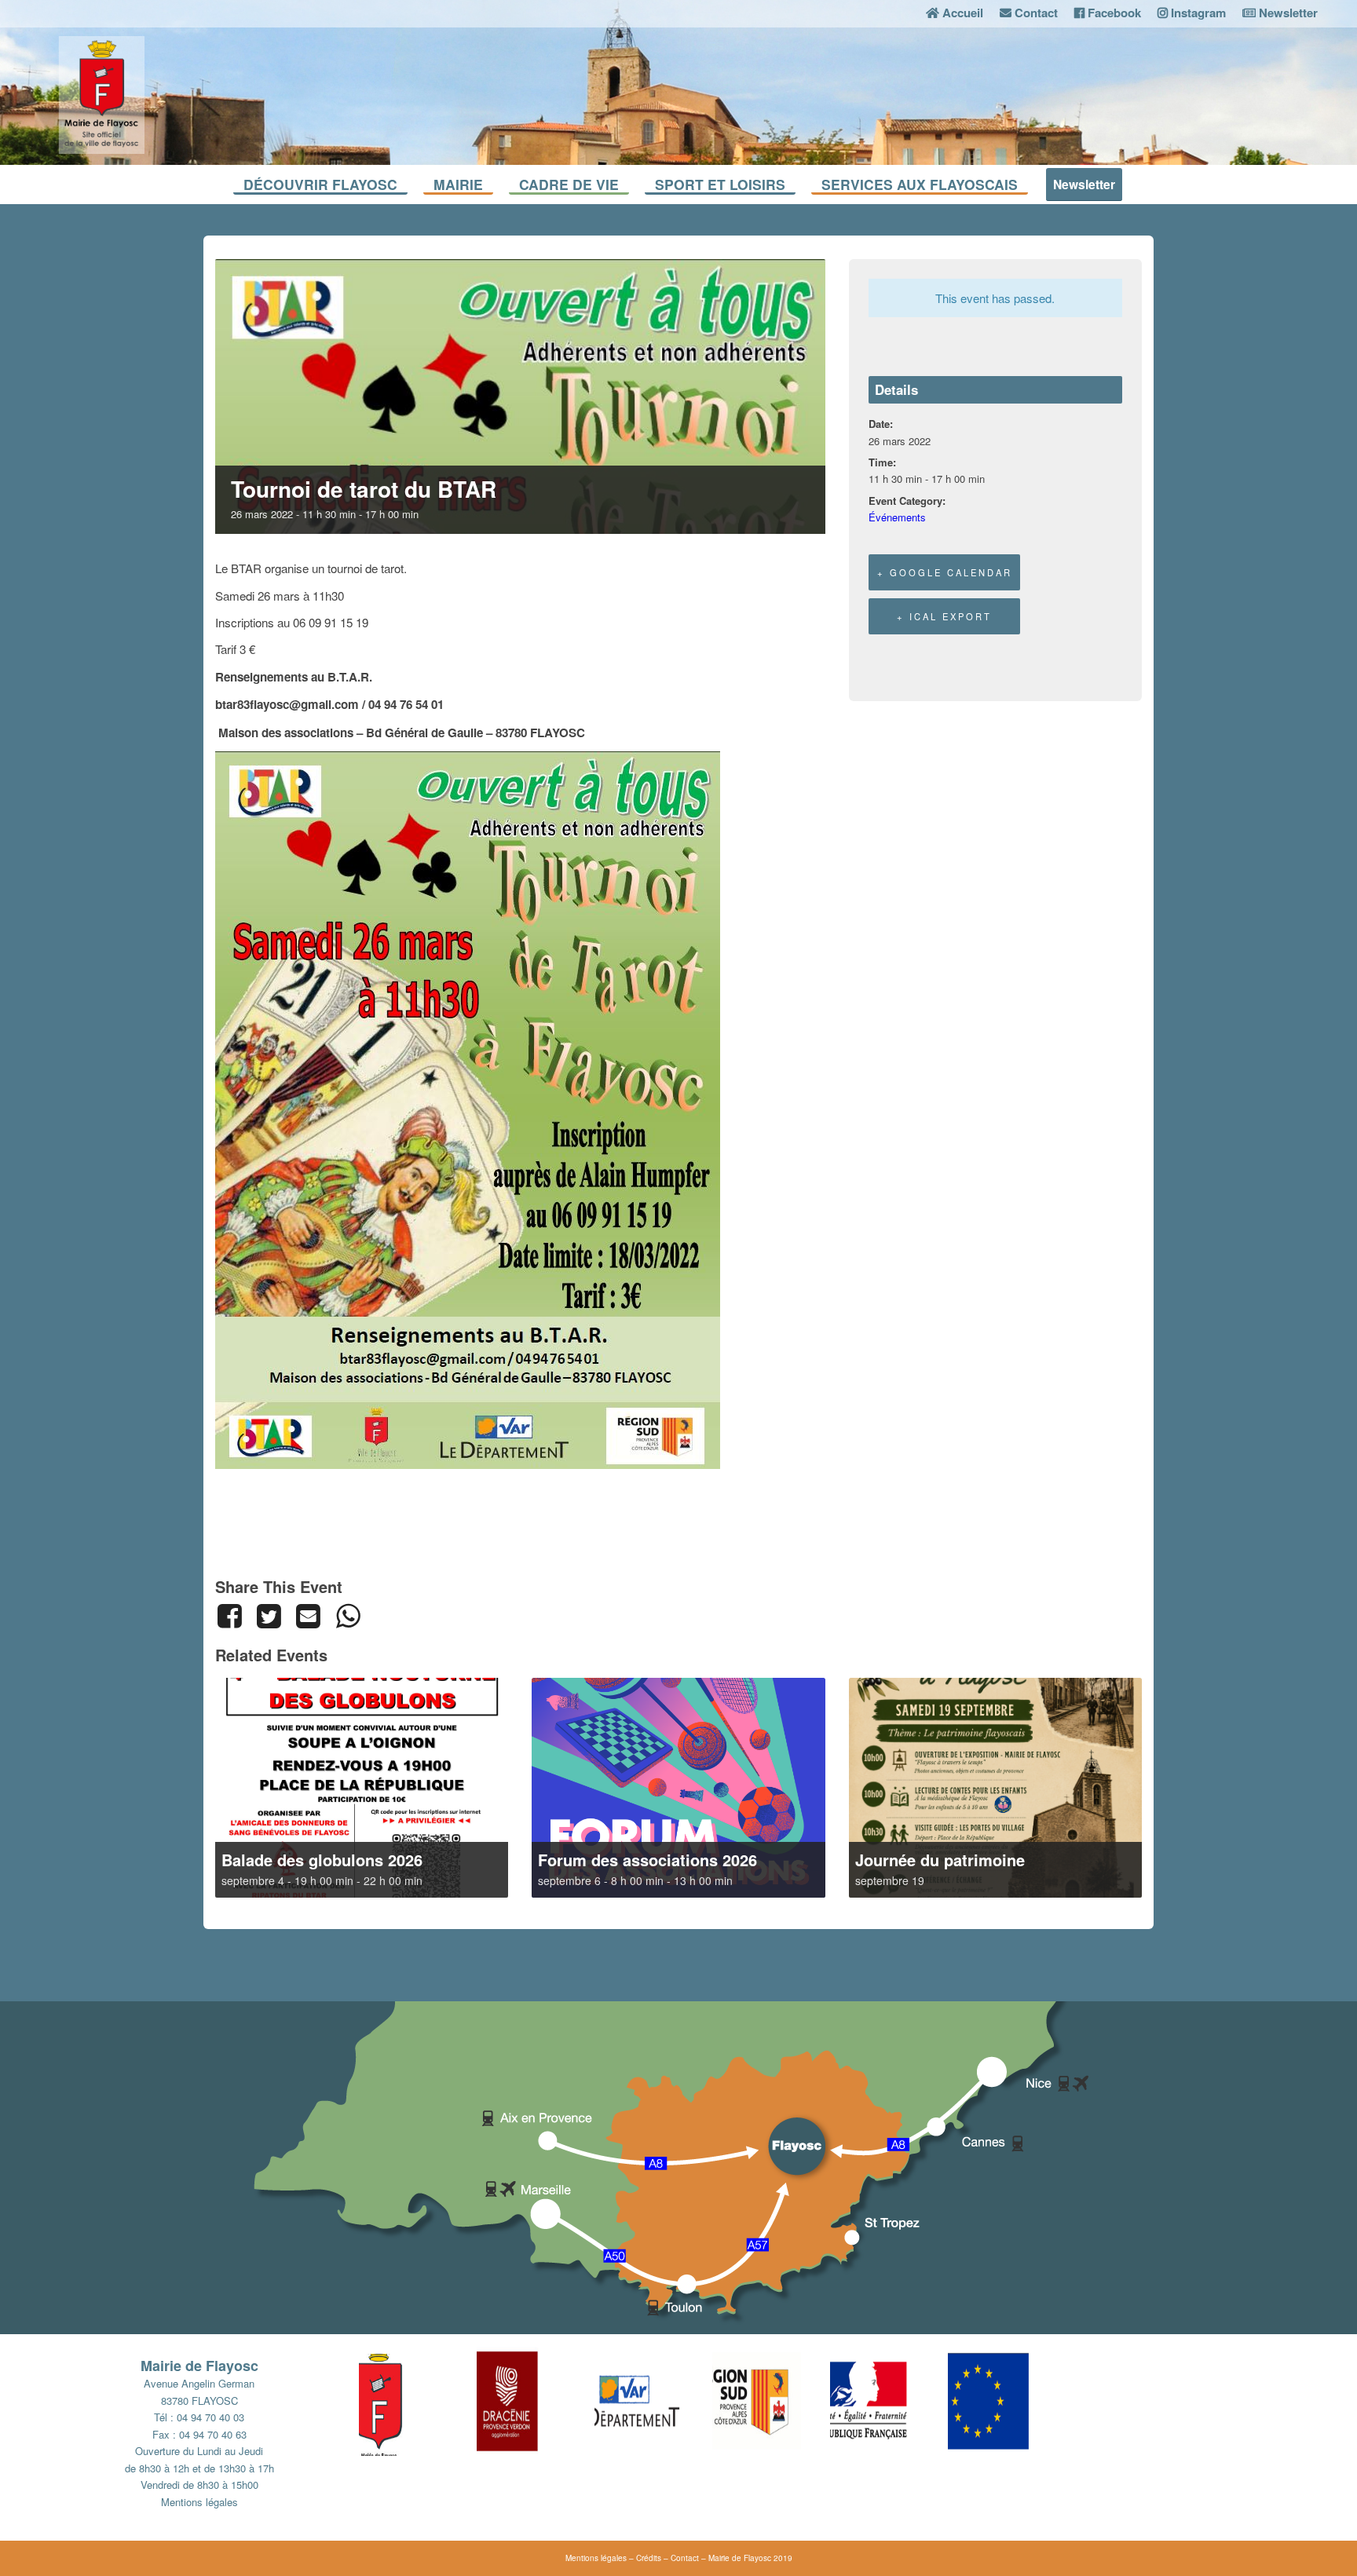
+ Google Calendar (945, 572)
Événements (897, 517)
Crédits (649, 2558)
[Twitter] (269, 1616)
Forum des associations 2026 (647, 1860)
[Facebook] (232, 1616)
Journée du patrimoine (940, 1860)
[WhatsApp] (348, 1616)
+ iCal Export (944, 616)
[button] (418, 2401)
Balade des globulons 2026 (322, 1860)
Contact (685, 2558)
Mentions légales (199, 2502)
